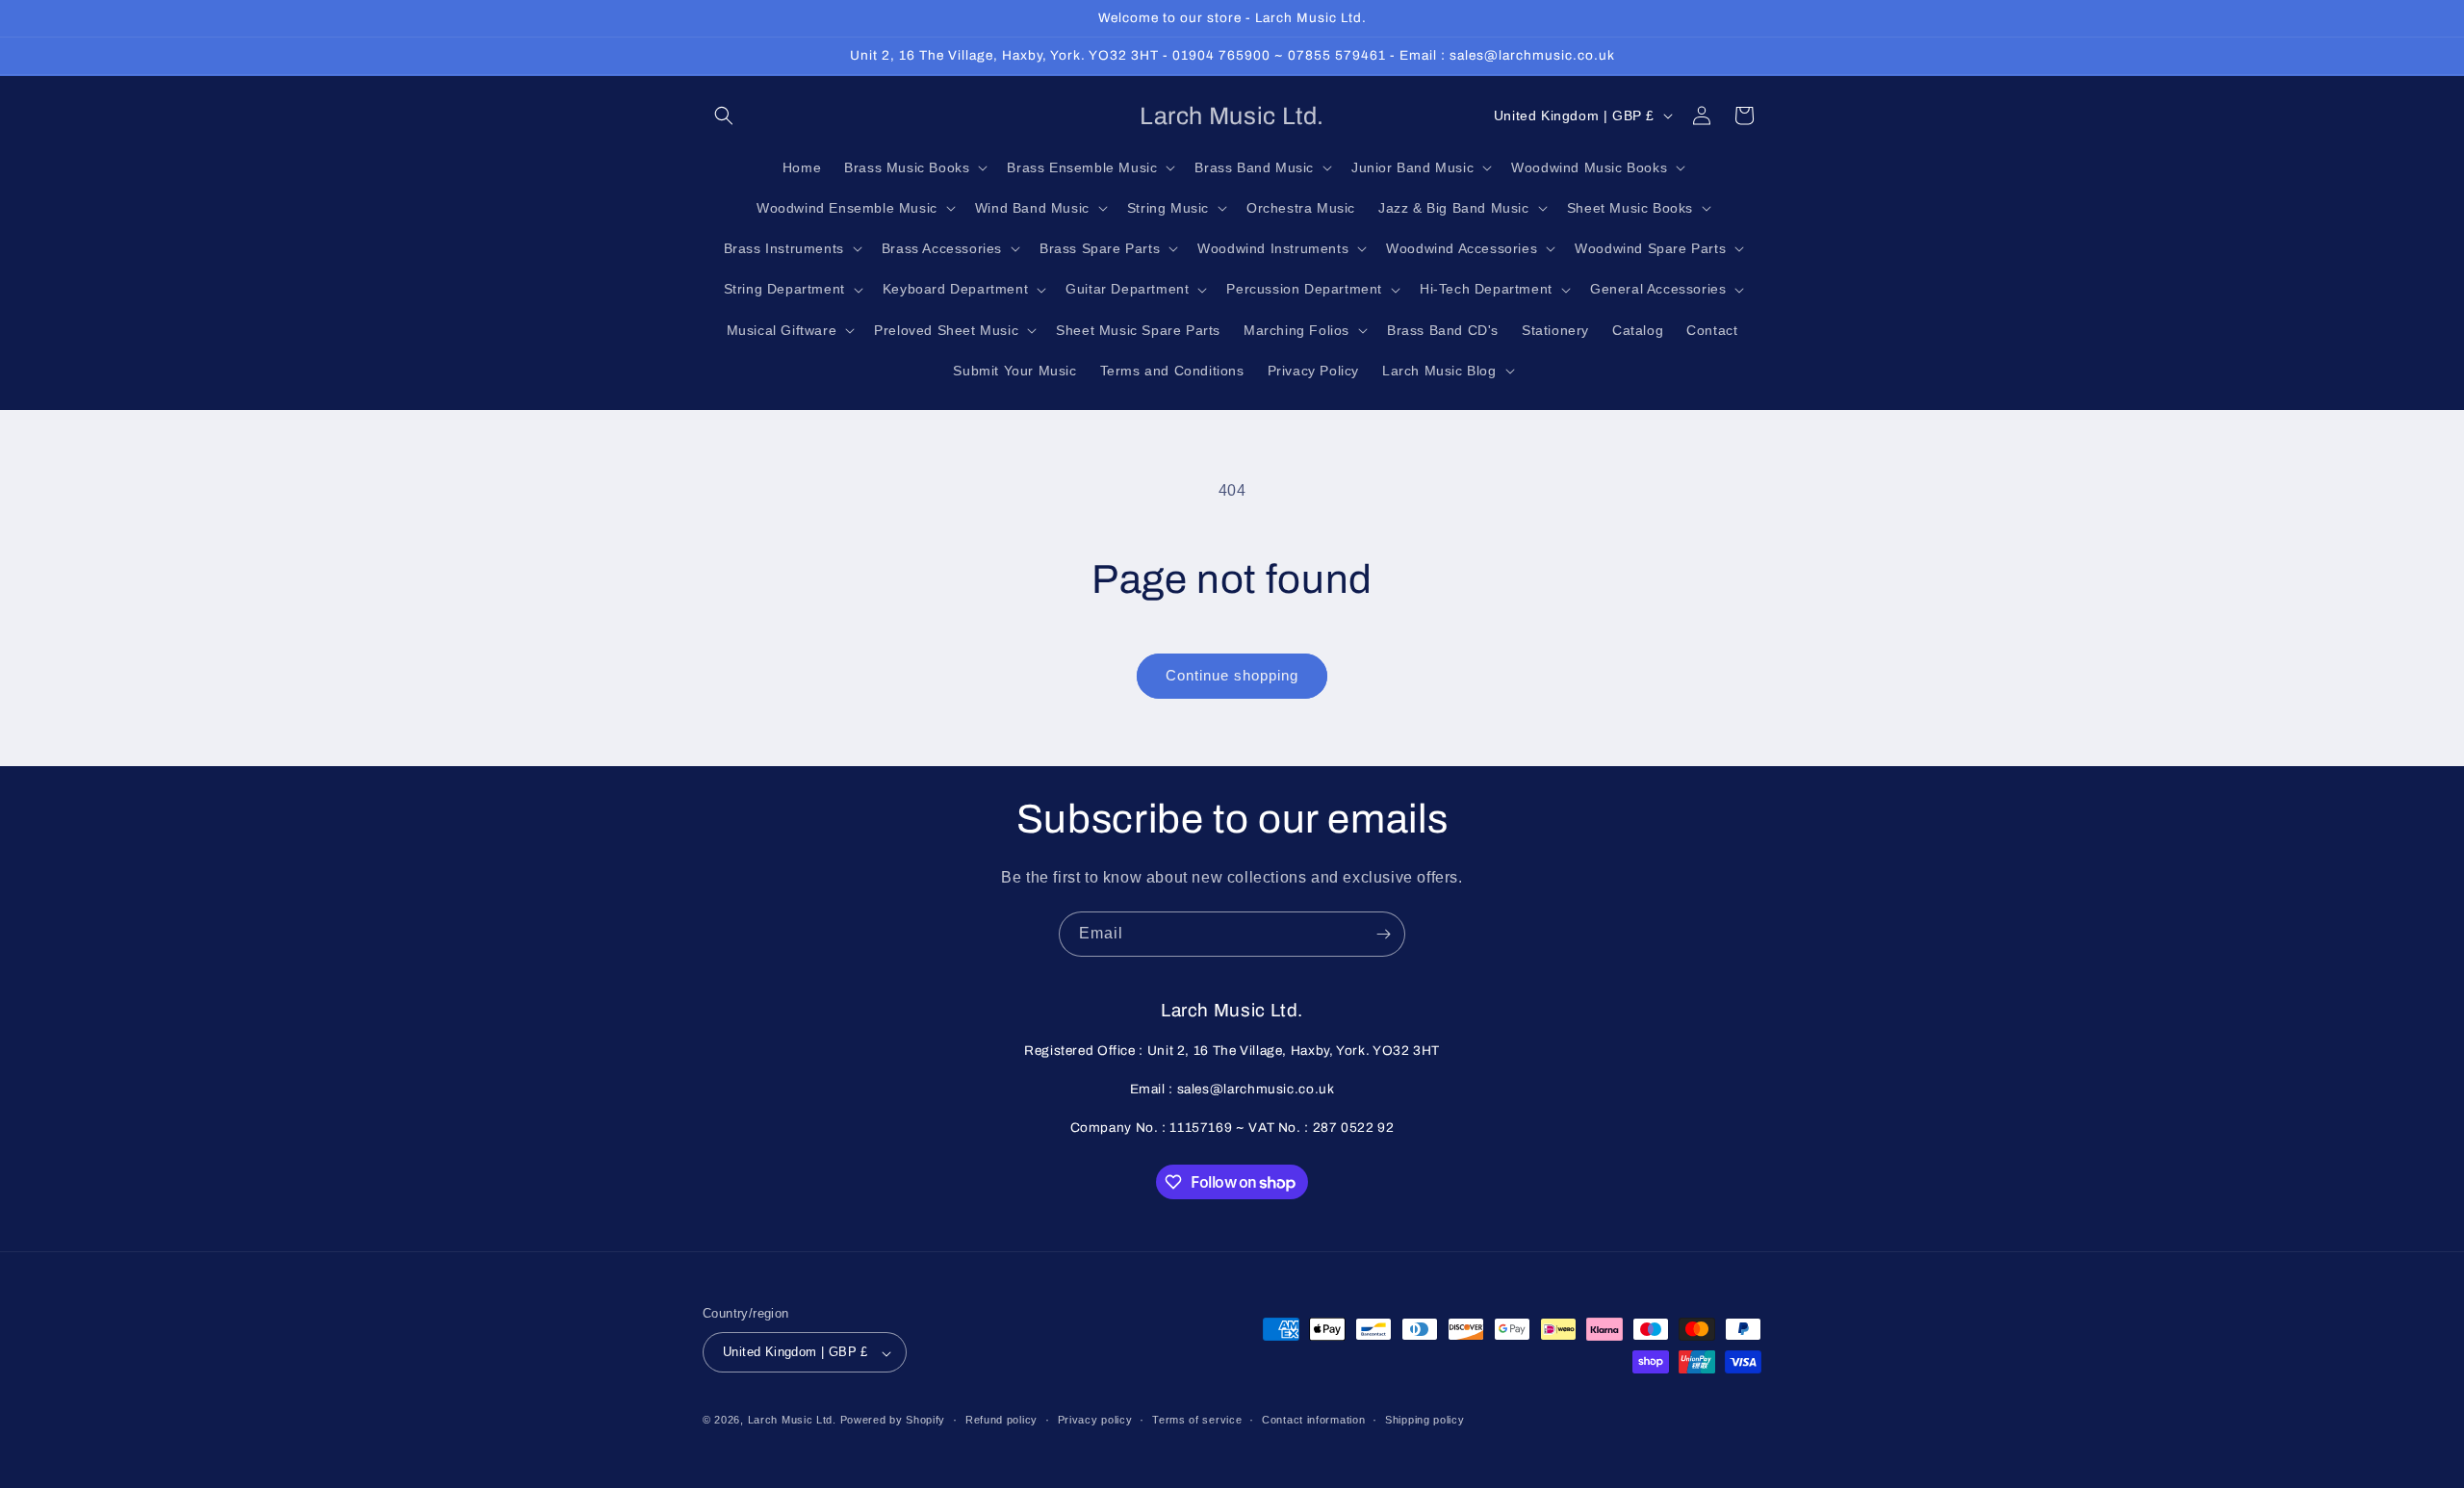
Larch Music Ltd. (792, 1421)
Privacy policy (1095, 1420)
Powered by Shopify (893, 1421)
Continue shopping (1232, 675)
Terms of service (1197, 1420)
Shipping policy (1425, 1420)
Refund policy (1001, 1420)
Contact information (1313, 1420)
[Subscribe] (1383, 934)
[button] (724, 115)
